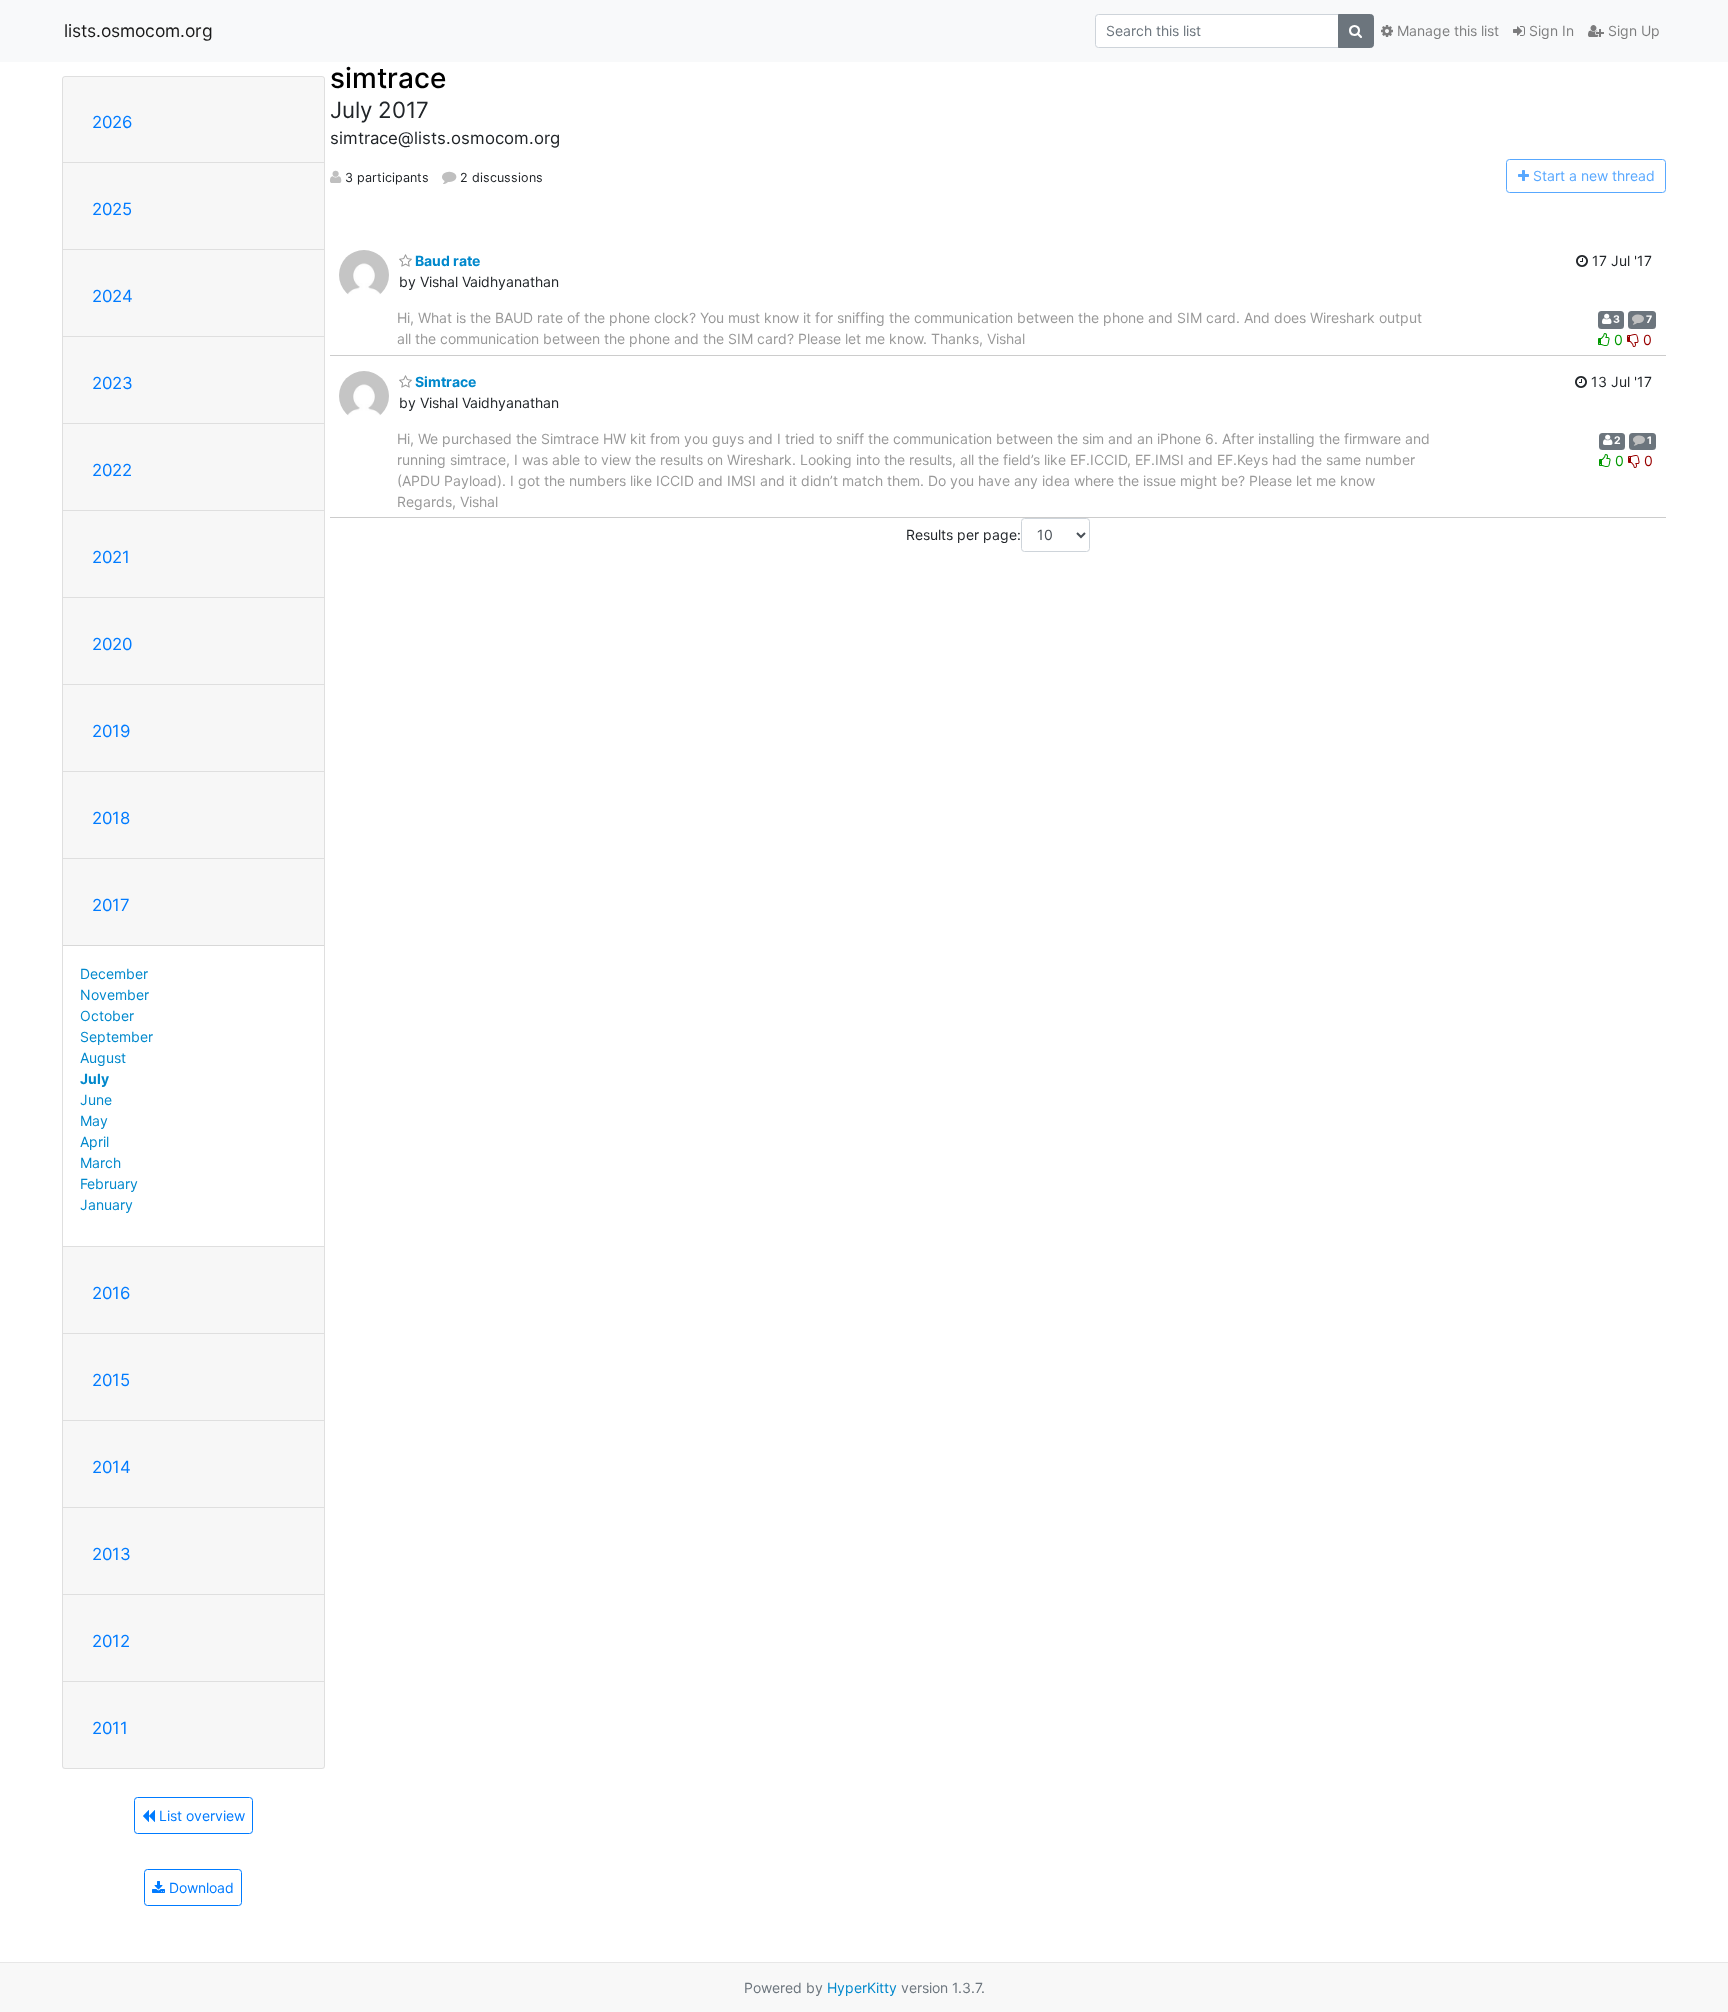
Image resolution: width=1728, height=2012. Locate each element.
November (114, 994)
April (94, 1141)
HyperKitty (862, 1987)
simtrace (388, 78)
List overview (200, 1815)
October (107, 1015)
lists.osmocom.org (138, 30)
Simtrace (444, 381)
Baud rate (446, 260)
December (114, 973)
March (100, 1162)
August (103, 1057)
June (96, 1099)
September (116, 1036)
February (109, 1183)
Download (199, 1887)
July (94, 1078)
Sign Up (1632, 30)
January (106, 1204)
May (94, 1120)
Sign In (1549, 30)
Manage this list (1446, 30)
